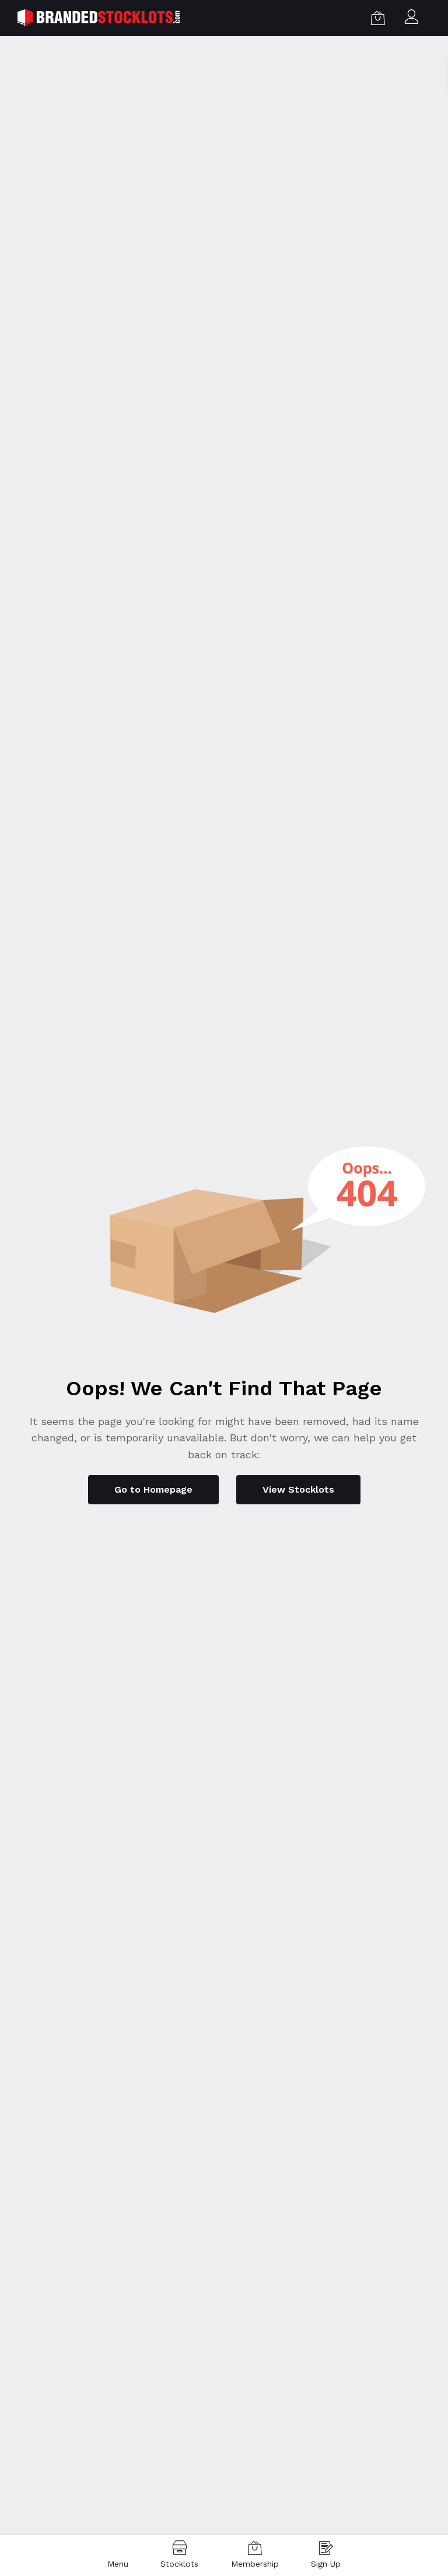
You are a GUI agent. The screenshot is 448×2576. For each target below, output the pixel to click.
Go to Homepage (153, 1489)
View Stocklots (298, 1489)
